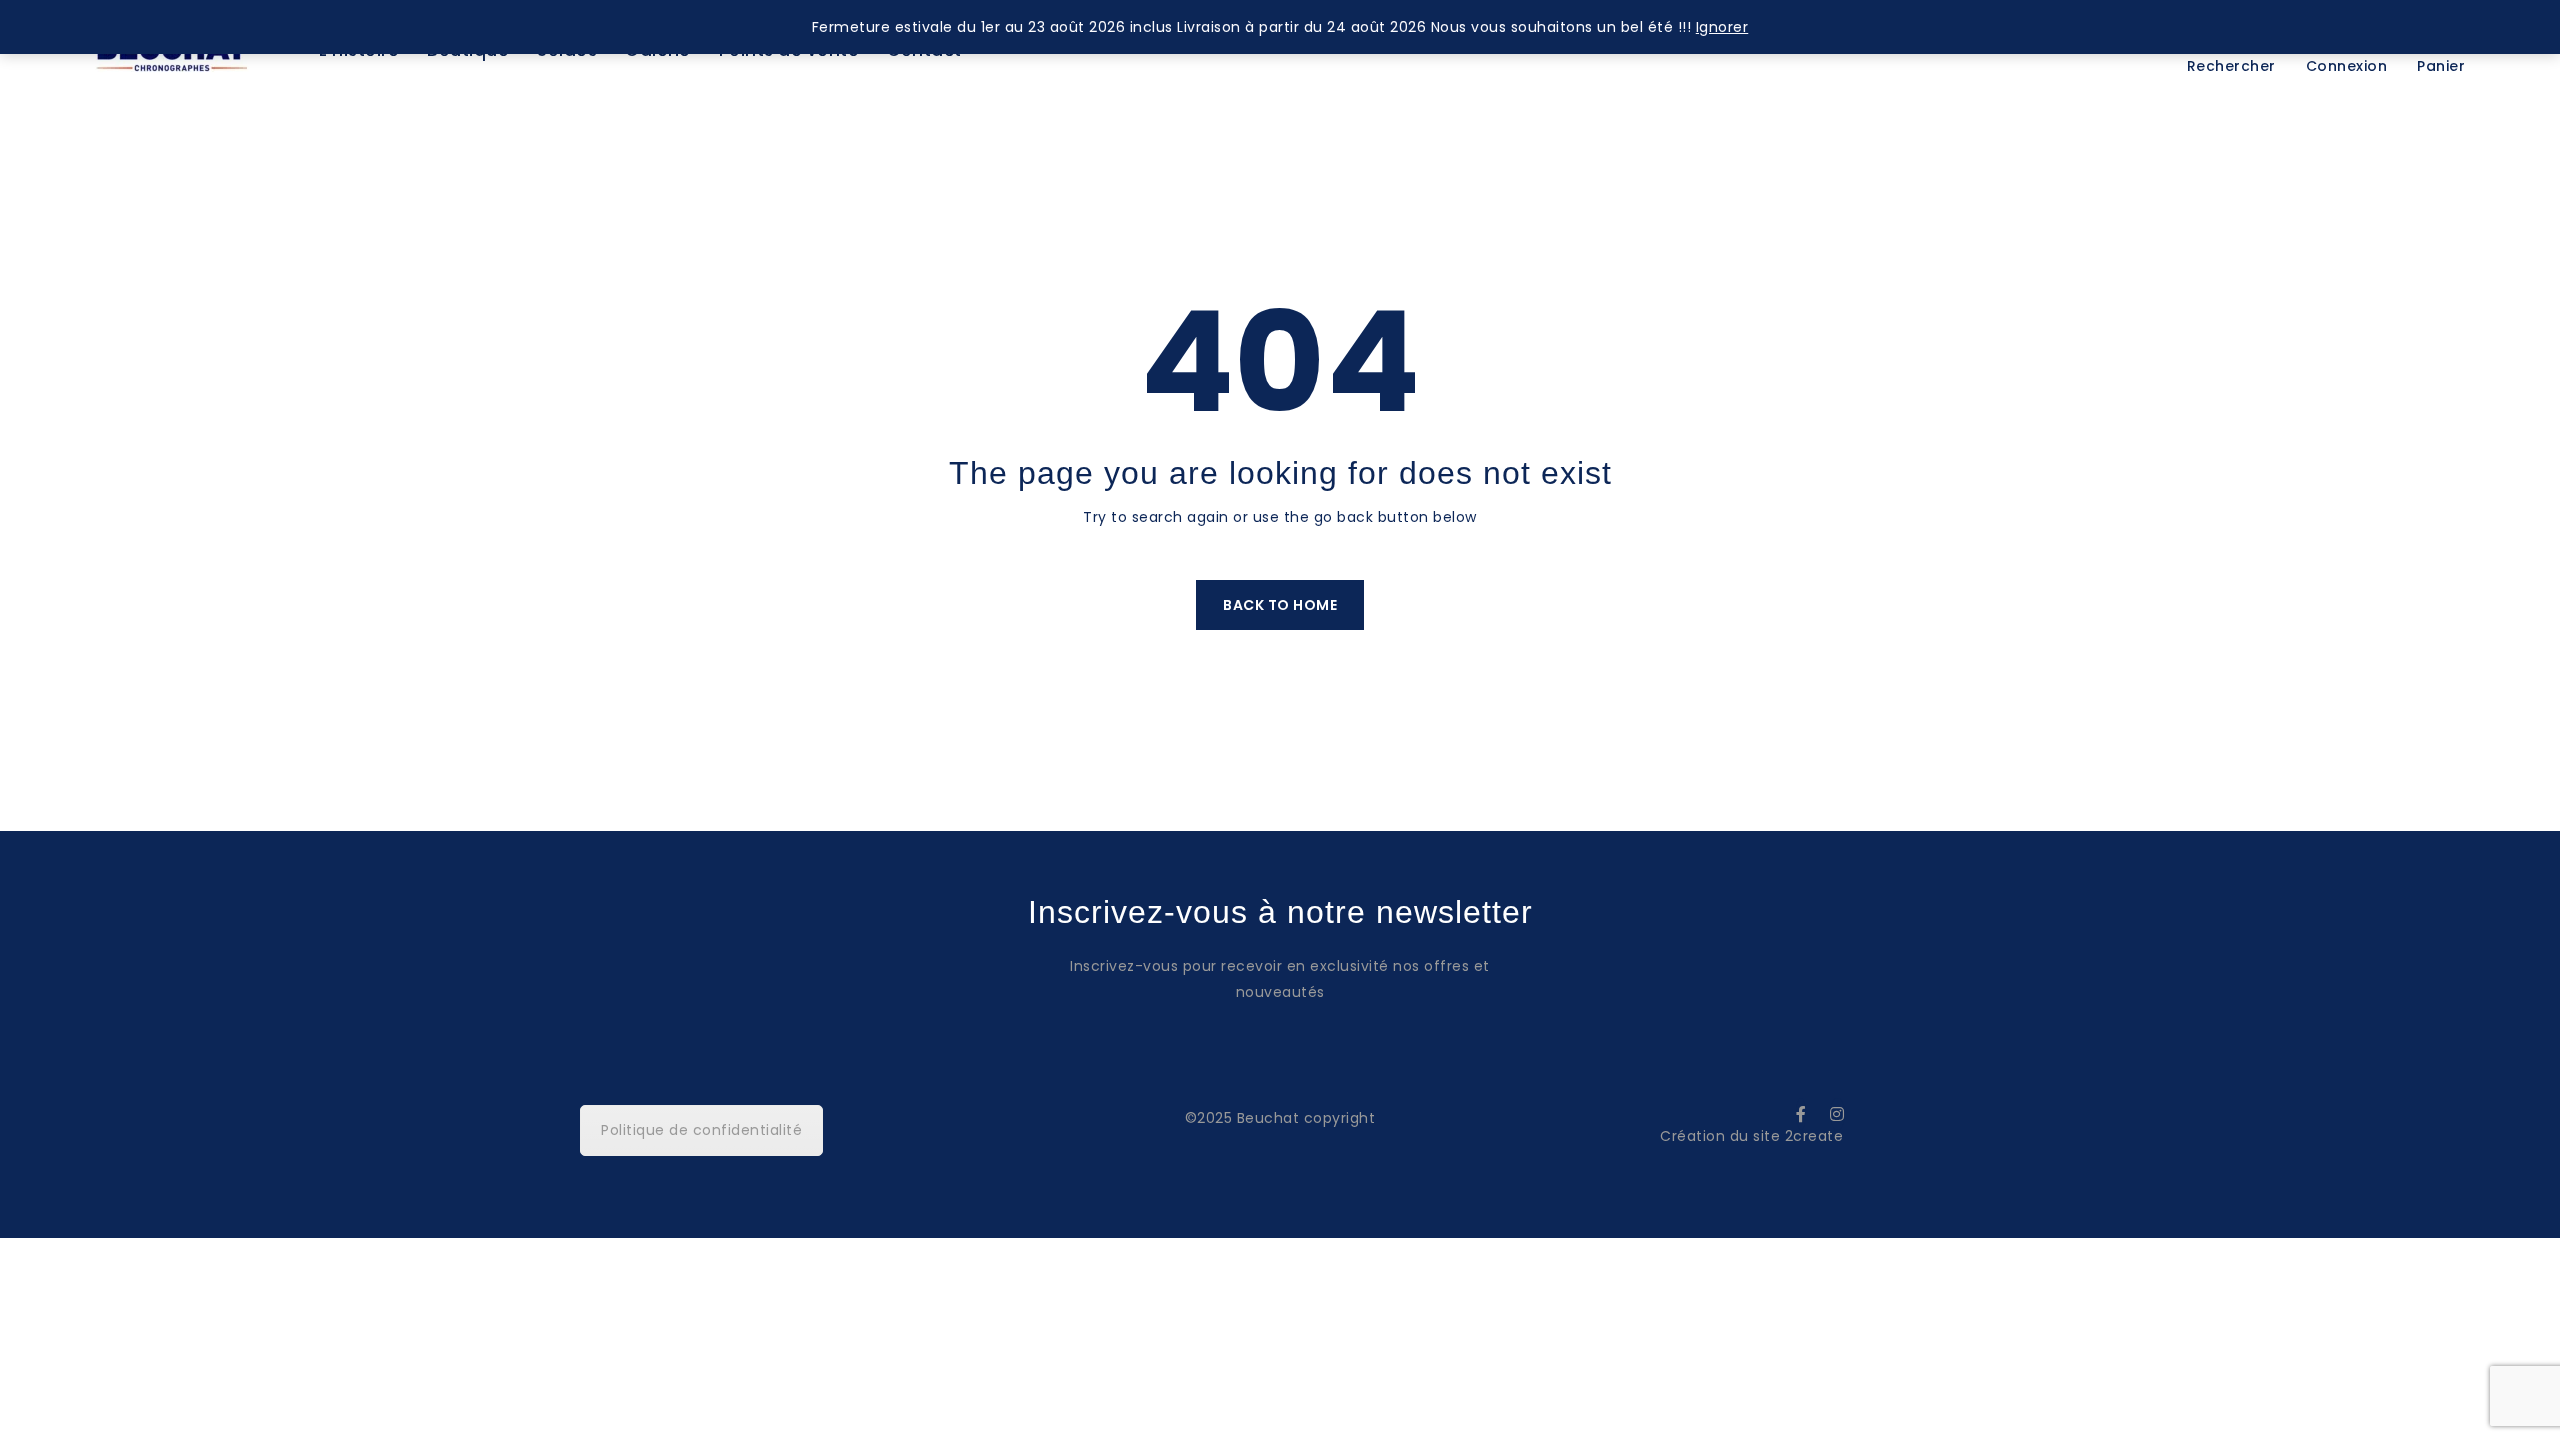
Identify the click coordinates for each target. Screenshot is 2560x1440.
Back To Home (1280, 605)
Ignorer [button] (1722, 27)
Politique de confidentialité (701, 1130)
